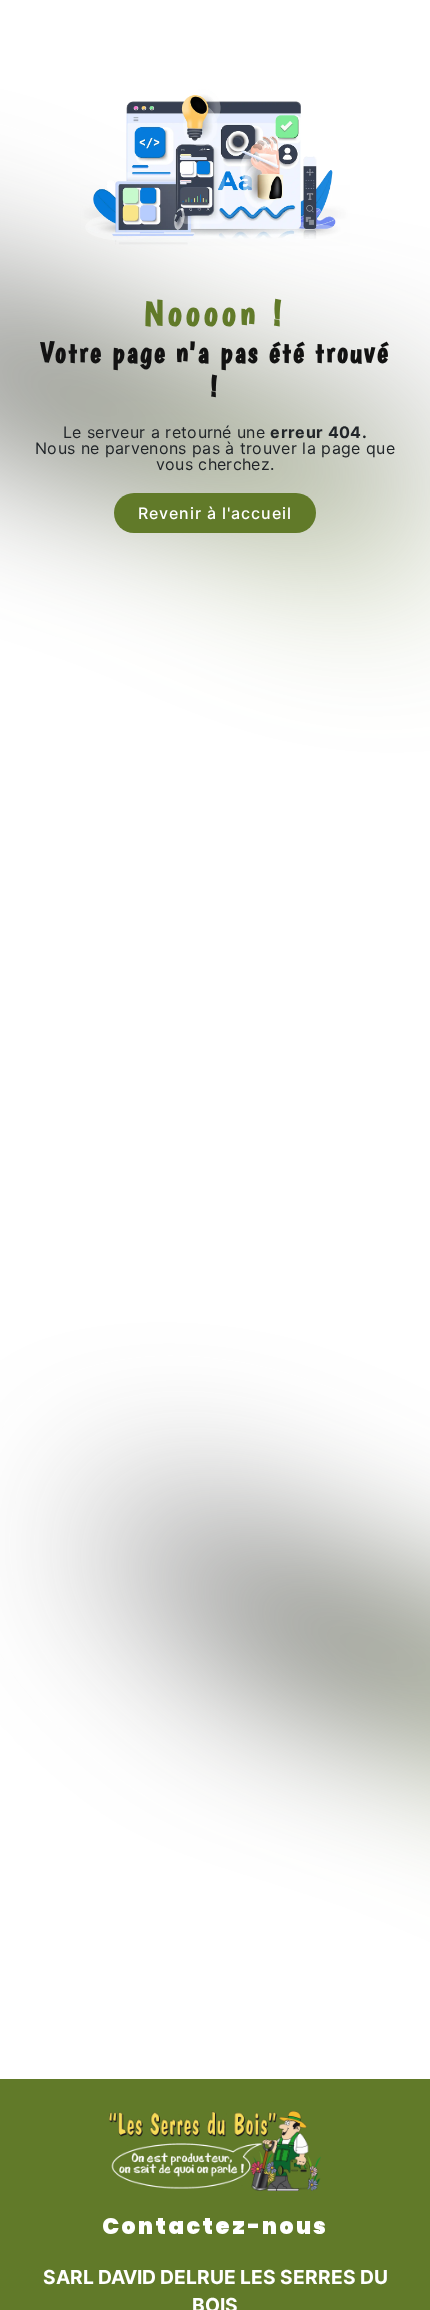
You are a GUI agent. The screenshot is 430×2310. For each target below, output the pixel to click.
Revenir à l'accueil (215, 513)
